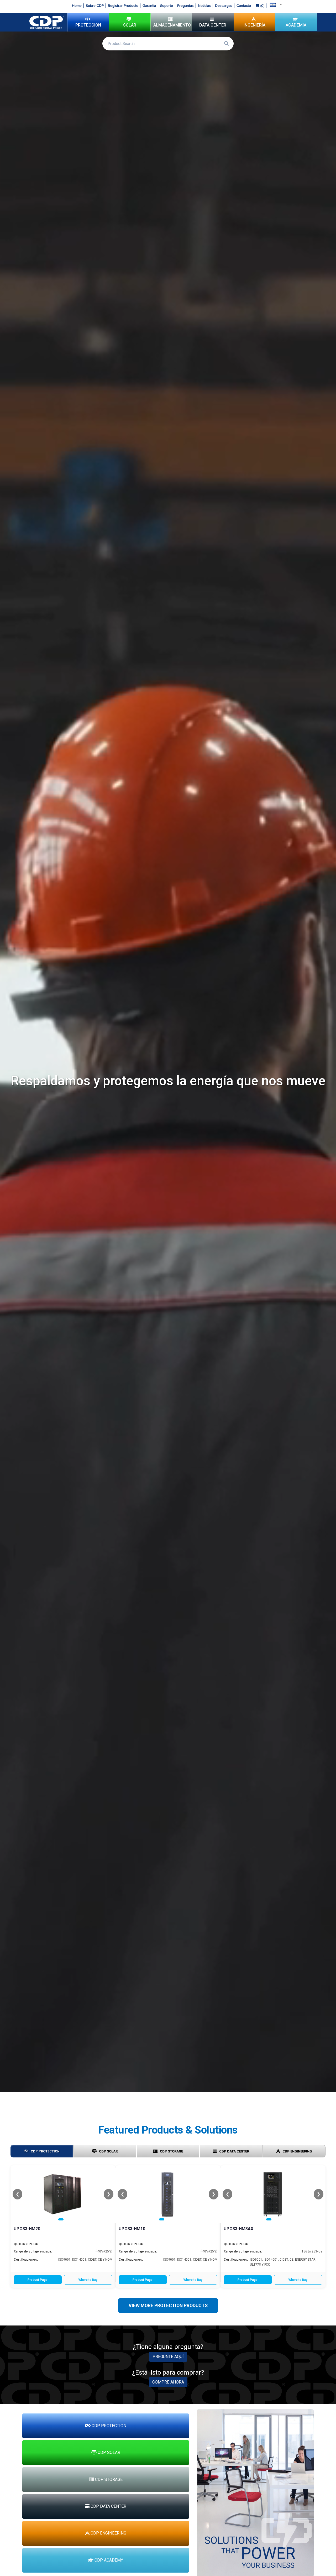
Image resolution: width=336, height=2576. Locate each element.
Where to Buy (88, 2280)
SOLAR (130, 25)
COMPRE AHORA (168, 2382)
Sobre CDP (95, 6)
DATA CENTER (213, 25)
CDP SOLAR (108, 2151)
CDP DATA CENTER (234, 2151)
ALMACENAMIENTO (172, 25)
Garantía (149, 6)
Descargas (224, 6)
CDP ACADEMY (108, 2560)
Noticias (204, 6)
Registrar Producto (123, 6)
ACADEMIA (296, 25)
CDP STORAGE (171, 2151)
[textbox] (274, 4)
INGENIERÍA (254, 25)
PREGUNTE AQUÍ (168, 2357)
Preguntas (185, 6)
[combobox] (274, 4)
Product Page (38, 2280)
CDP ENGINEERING (297, 2151)
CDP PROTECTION (45, 2151)
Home (77, 6)
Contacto (244, 6)
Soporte (167, 6)
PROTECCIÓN (88, 25)
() (262, 6)
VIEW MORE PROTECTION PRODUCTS (168, 2306)
